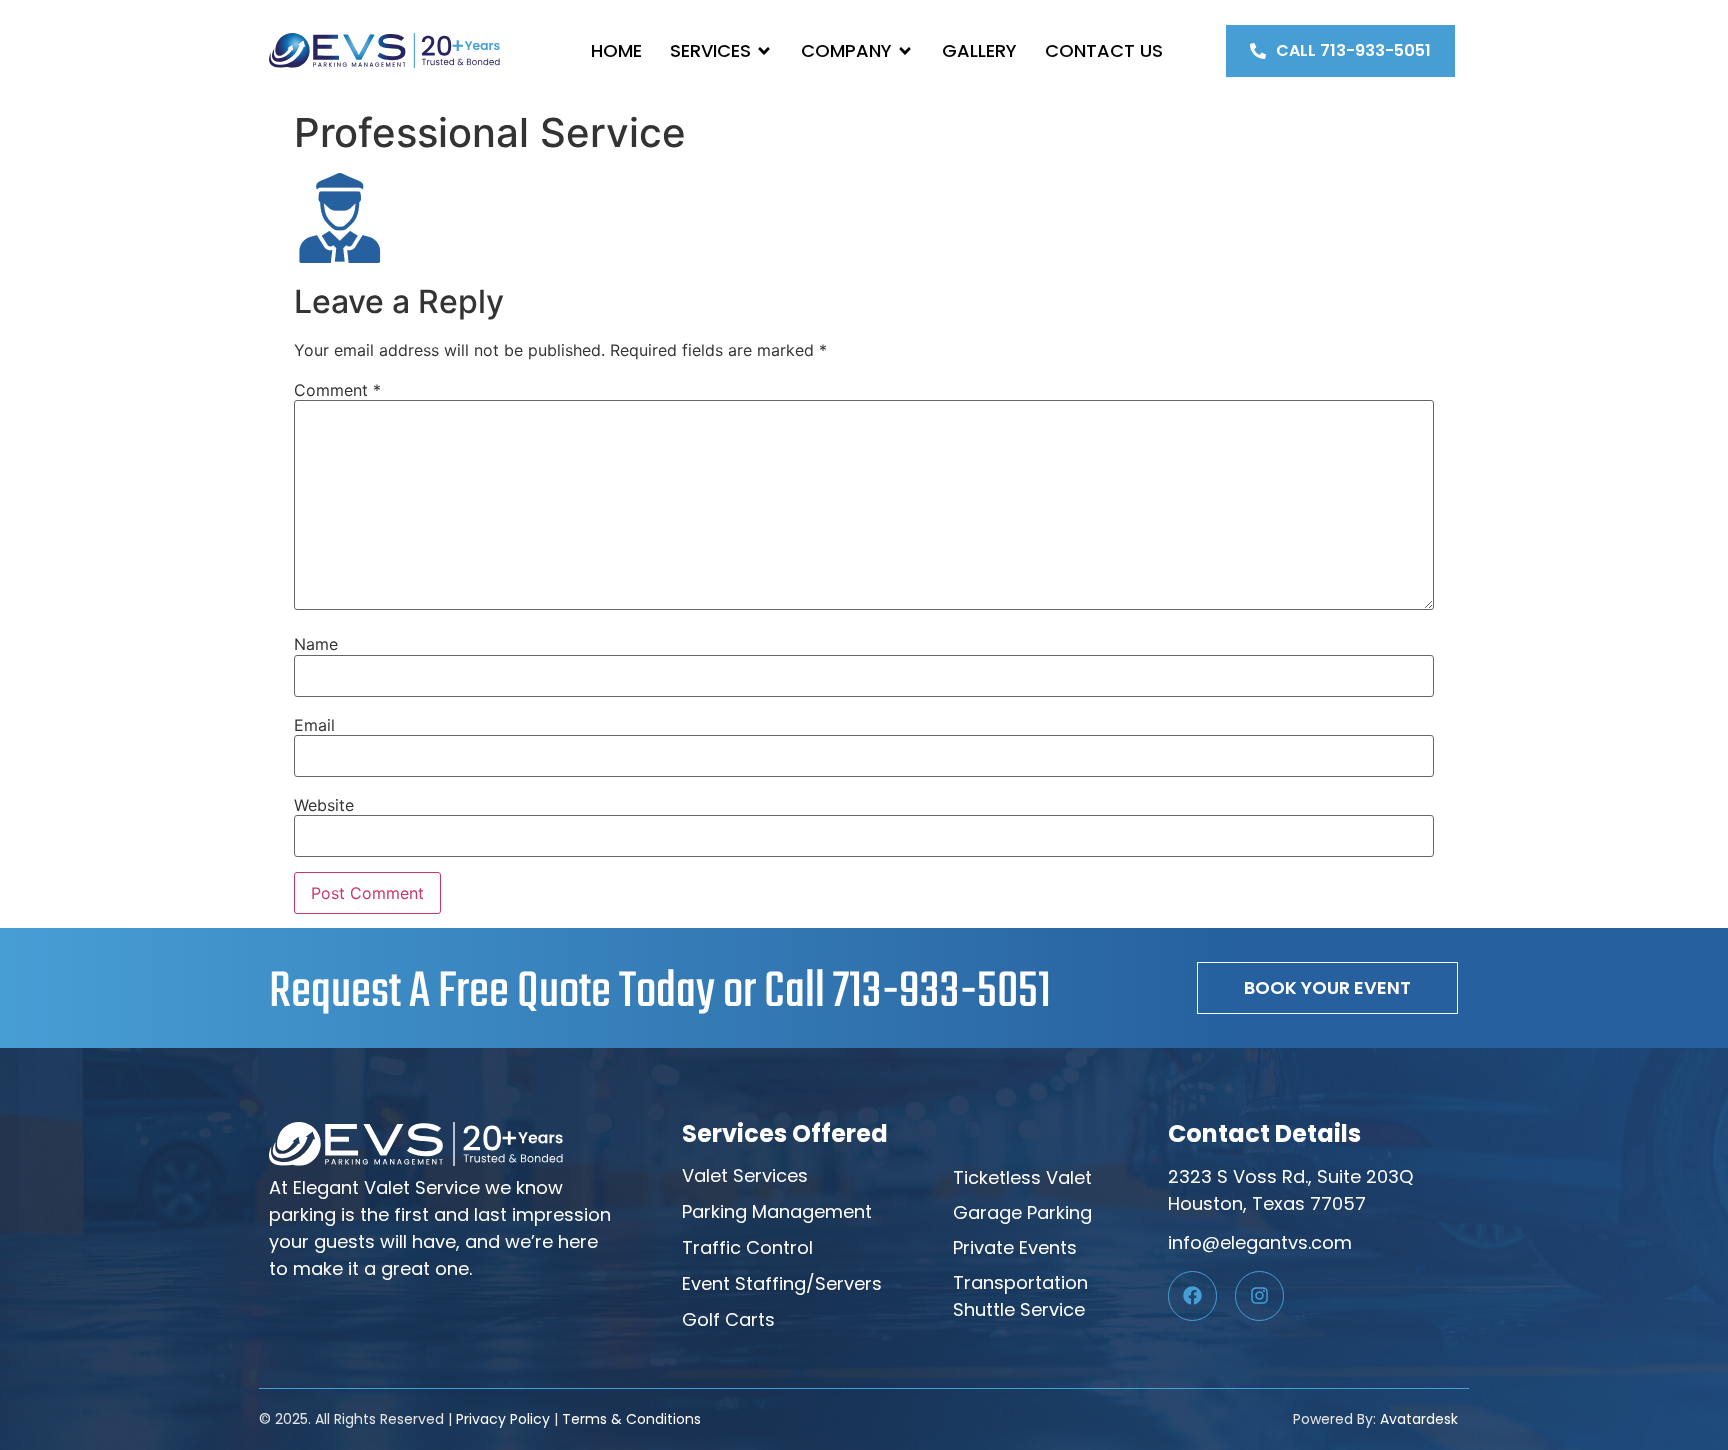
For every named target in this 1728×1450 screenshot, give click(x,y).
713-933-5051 (942, 992)
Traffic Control (747, 1247)
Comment (337, 390)
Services (710, 50)
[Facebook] (1192, 1295)
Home (616, 50)
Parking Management (777, 1211)
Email (314, 725)
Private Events (1015, 1247)
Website (324, 805)
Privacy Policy (503, 1419)
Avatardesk (1419, 1419)
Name (316, 644)
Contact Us (1104, 50)
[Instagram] (1259, 1295)
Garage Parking (1022, 1212)
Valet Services (745, 1175)
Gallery (979, 50)
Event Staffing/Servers (782, 1283)
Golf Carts (728, 1319)
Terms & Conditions (631, 1419)
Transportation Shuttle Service (1020, 1296)
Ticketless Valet (1022, 1177)
